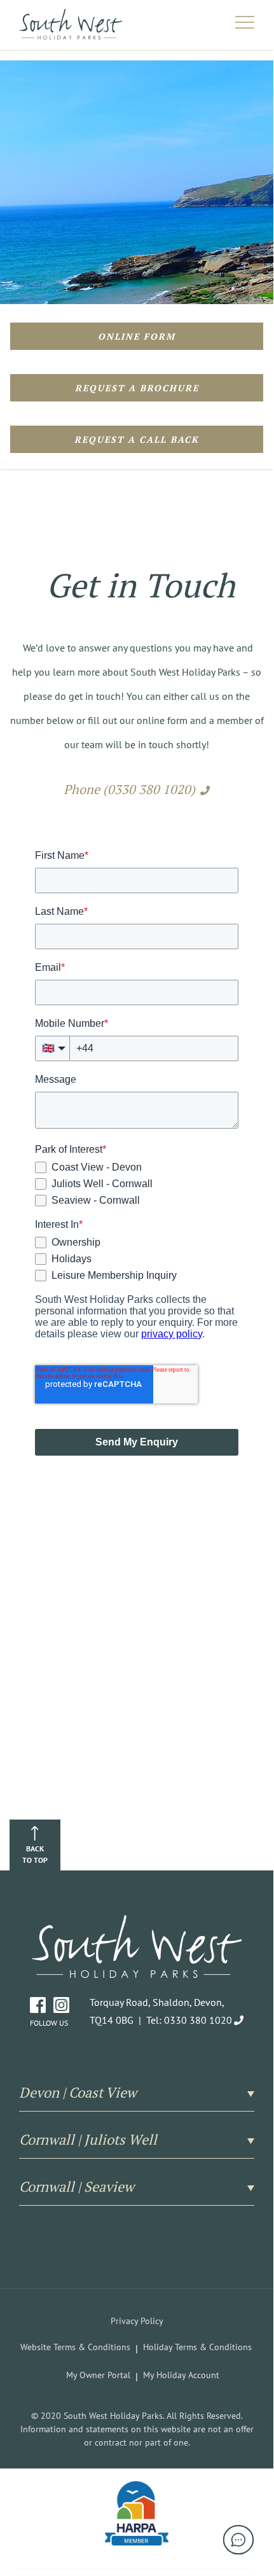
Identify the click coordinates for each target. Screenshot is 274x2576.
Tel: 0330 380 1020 (189, 2020)
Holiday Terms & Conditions (197, 2347)
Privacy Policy (137, 2321)
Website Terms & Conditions (75, 2347)
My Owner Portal (98, 2375)
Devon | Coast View (78, 2092)
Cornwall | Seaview (77, 2187)
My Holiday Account (181, 2375)
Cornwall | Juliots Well (88, 2140)
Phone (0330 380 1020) (129, 789)
